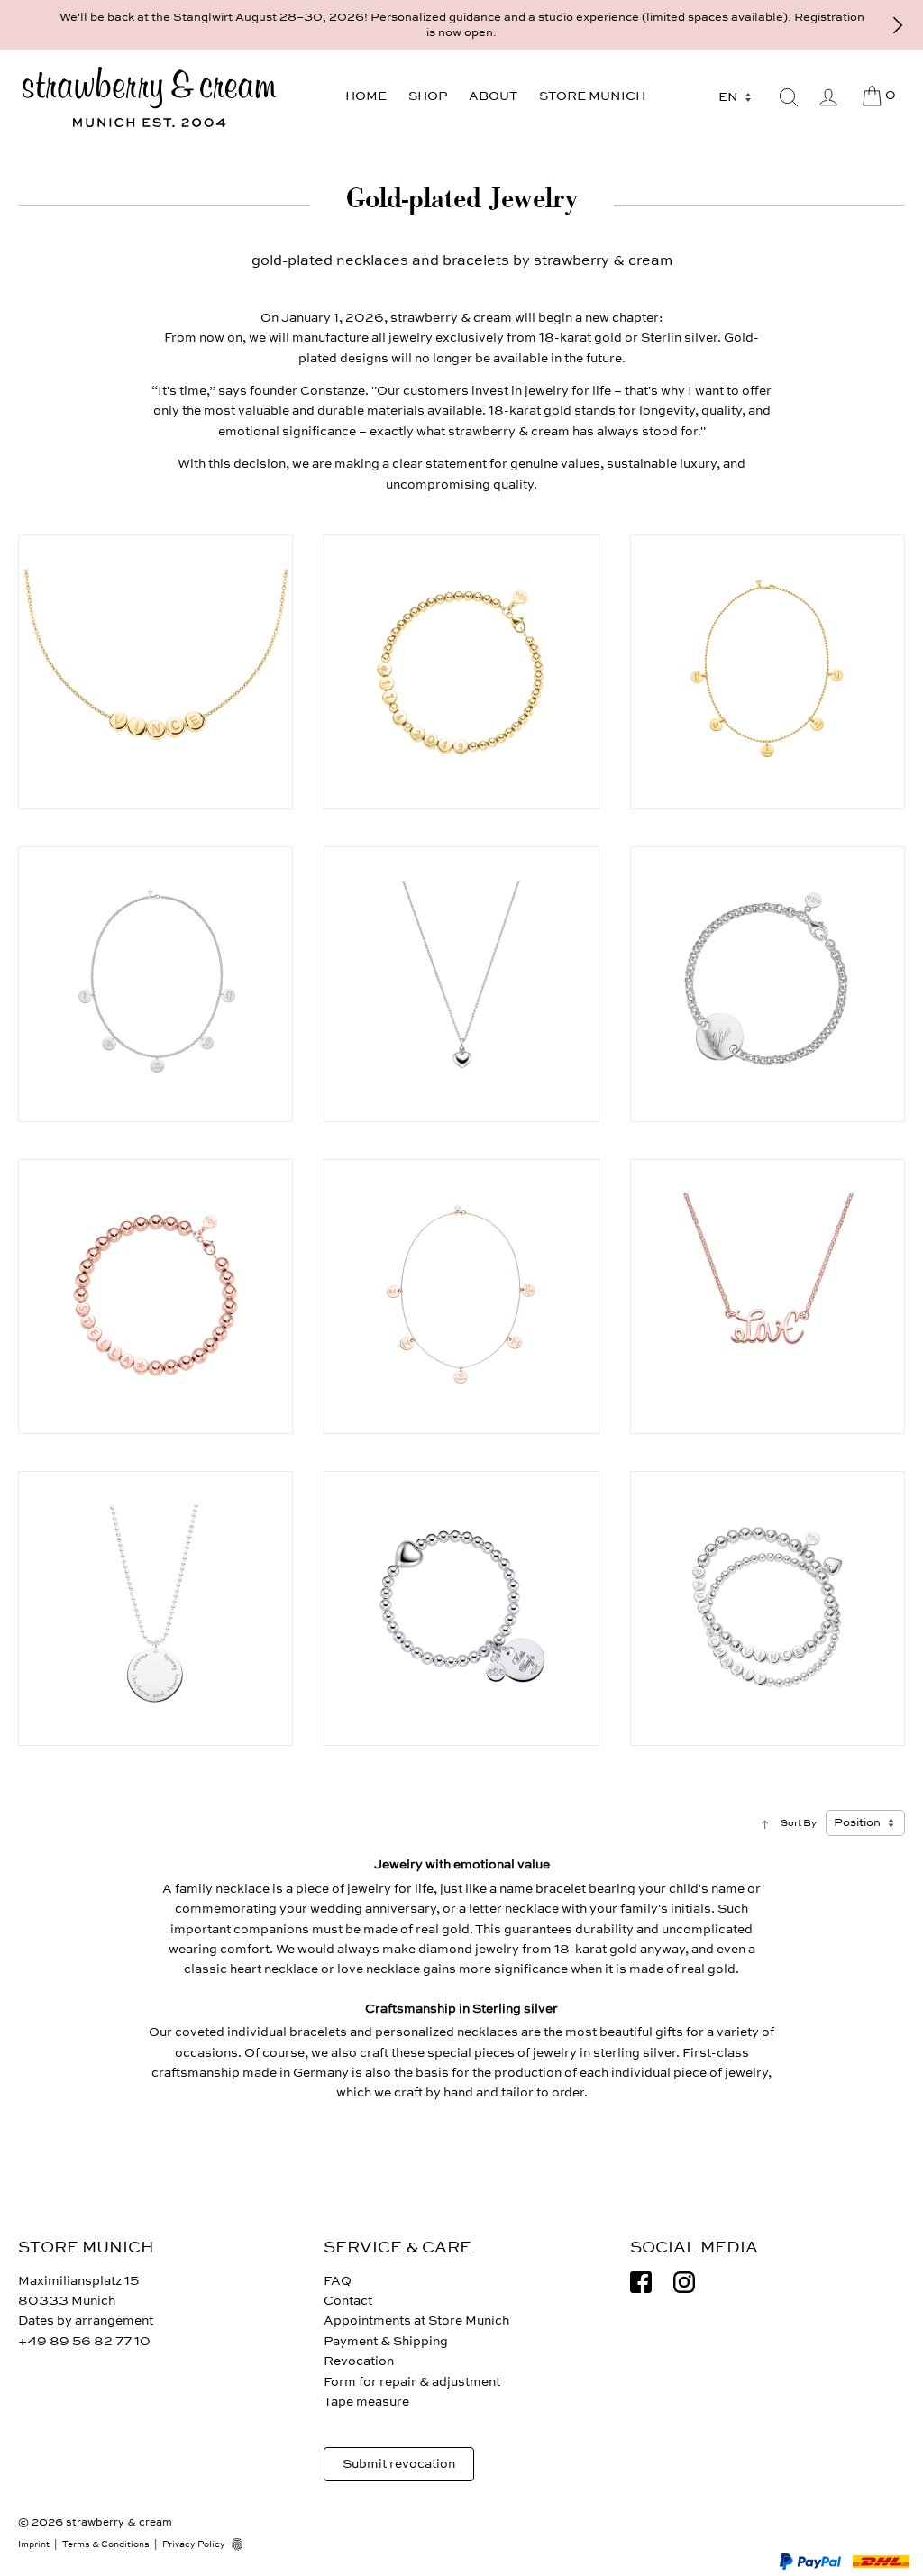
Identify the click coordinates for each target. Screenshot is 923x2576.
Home (366, 96)
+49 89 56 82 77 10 (84, 2341)
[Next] (898, 25)
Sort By (799, 1823)
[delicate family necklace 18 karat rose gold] (461, 1297)
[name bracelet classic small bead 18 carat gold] (461, 672)
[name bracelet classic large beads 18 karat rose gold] (155, 1297)
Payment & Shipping (386, 2341)
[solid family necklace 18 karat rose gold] (155, 984)
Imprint (34, 2544)
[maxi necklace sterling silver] (155, 1608)
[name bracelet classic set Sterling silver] (768, 1608)
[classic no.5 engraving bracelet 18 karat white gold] (768, 984)
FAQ (338, 2281)
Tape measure (366, 2402)
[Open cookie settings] (243, 2544)
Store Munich (592, 96)
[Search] (789, 97)
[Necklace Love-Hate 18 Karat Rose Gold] (768, 1297)
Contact (348, 2301)
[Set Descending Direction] (765, 1823)
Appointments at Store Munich (416, 2320)
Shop (428, 96)
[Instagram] (684, 2282)
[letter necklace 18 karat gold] (155, 672)
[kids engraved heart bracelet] (461, 1608)
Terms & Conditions (106, 2544)
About (493, 96)
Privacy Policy (194, 2544)
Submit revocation (399, 2464)
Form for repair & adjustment (412, 2382)
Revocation (359, 2361)
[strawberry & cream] (149, 97)
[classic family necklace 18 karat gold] (768, 672)
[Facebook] (641, 2282)
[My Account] (828, 97)
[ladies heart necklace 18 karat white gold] (461, 984)
